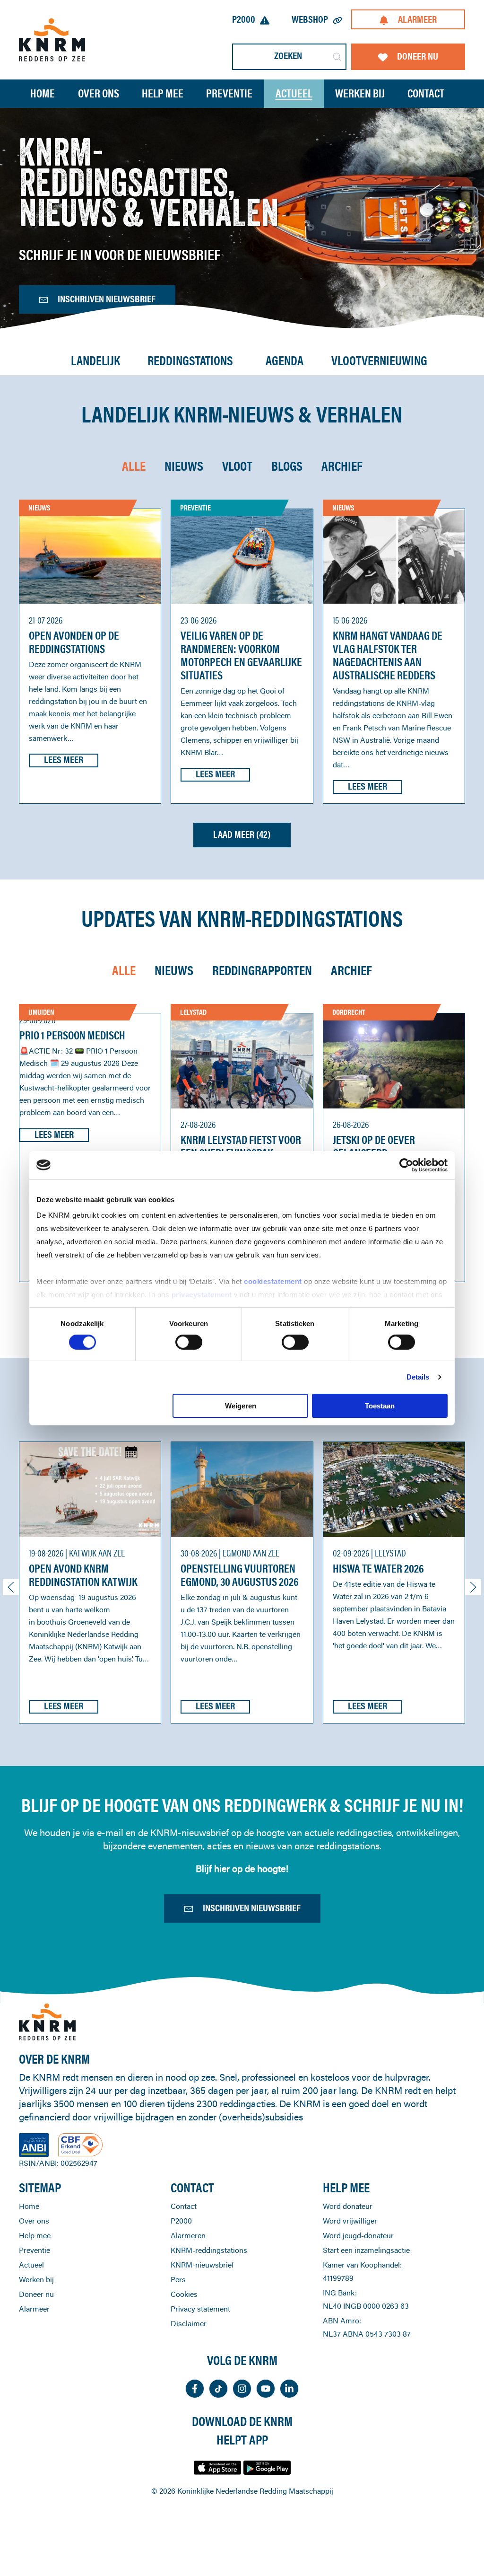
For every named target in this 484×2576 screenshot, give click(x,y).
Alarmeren (188, 2235)
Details (418, 1377)
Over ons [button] (99, 93)
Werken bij (36, 2279)
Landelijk (95, 361)
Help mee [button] (163, 93)
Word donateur (348, 2206)
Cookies (184, 2294)
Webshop (310, 19)
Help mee (35, 2235)
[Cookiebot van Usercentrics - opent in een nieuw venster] (406, 1165)
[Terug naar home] (52, 40)
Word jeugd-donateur (358, 2235)
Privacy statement (200, 2309)
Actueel (294, 93)
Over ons (34, 2221)
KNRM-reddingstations (209, 2250)
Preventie (35, 2250)
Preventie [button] (229, 93)
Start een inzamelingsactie (366, 2250)
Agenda (285, 361)
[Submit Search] (337, 57)
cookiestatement (274, 1281)
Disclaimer (189, 2323)
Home (43, 93)
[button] (11, 1587)
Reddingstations (190, 361)
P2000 (244, 19)
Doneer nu (418, 56)
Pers (178, 2279)
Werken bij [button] (360, 93)
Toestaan (380, 1406)
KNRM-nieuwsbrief (202, 2265)
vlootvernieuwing (379, 361)
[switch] (189, 1342)
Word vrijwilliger (350, 2221)
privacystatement (203, 1295)
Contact (426, 93)
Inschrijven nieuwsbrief (107, 299)
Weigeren (241, 1406)
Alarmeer (417, 19)
